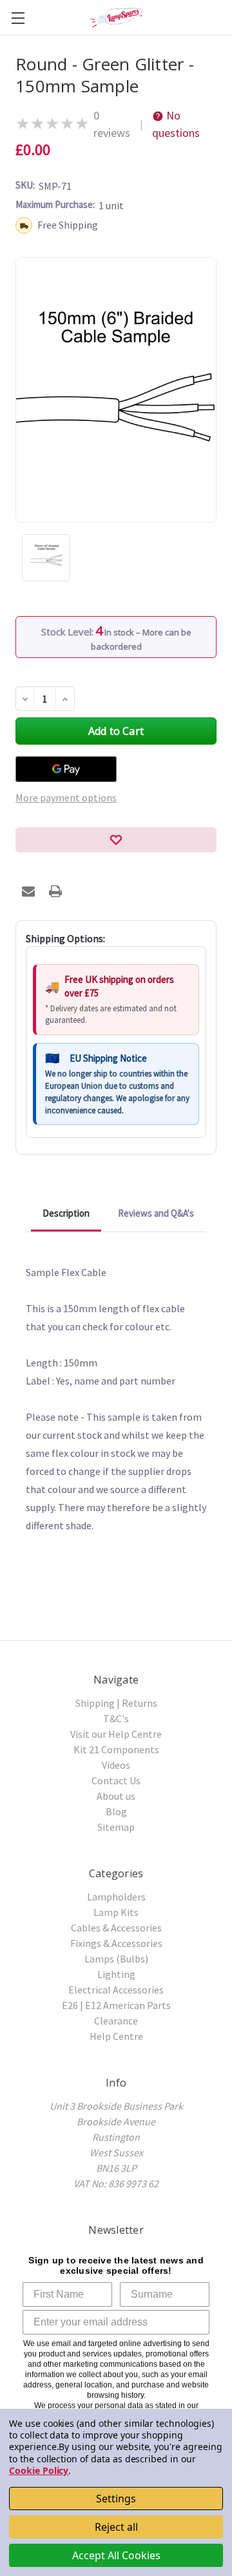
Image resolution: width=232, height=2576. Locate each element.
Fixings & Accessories (116, 1943)
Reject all (116, 2527)
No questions (176, 124)
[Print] (55, 891)
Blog (116, 1811)
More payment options (66, 798)
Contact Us (116, 1780)
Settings (116, 2499)
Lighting (116, 1974)
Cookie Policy (39, 2470)
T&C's (116, 1718)
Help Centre (116, 2036)
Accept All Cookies (116, 2555)
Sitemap (116, 1827)
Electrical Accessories (116, 1990)
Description (66, 1213)
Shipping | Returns (116, 1703)
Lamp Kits (116, 1912)
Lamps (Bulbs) (116, 1959)
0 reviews (112, 124)
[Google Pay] (66, 769)
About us (116, 1796)
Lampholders (116, 1897)
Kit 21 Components (116, 1749)
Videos (116, 1765)
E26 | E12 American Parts (116, 2005)
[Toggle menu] (18, 18)
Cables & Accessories (116, 1928)
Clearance (116, 2021)
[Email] (28, 891)
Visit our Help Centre (116, 1734)
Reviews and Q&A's (156, 1213)
